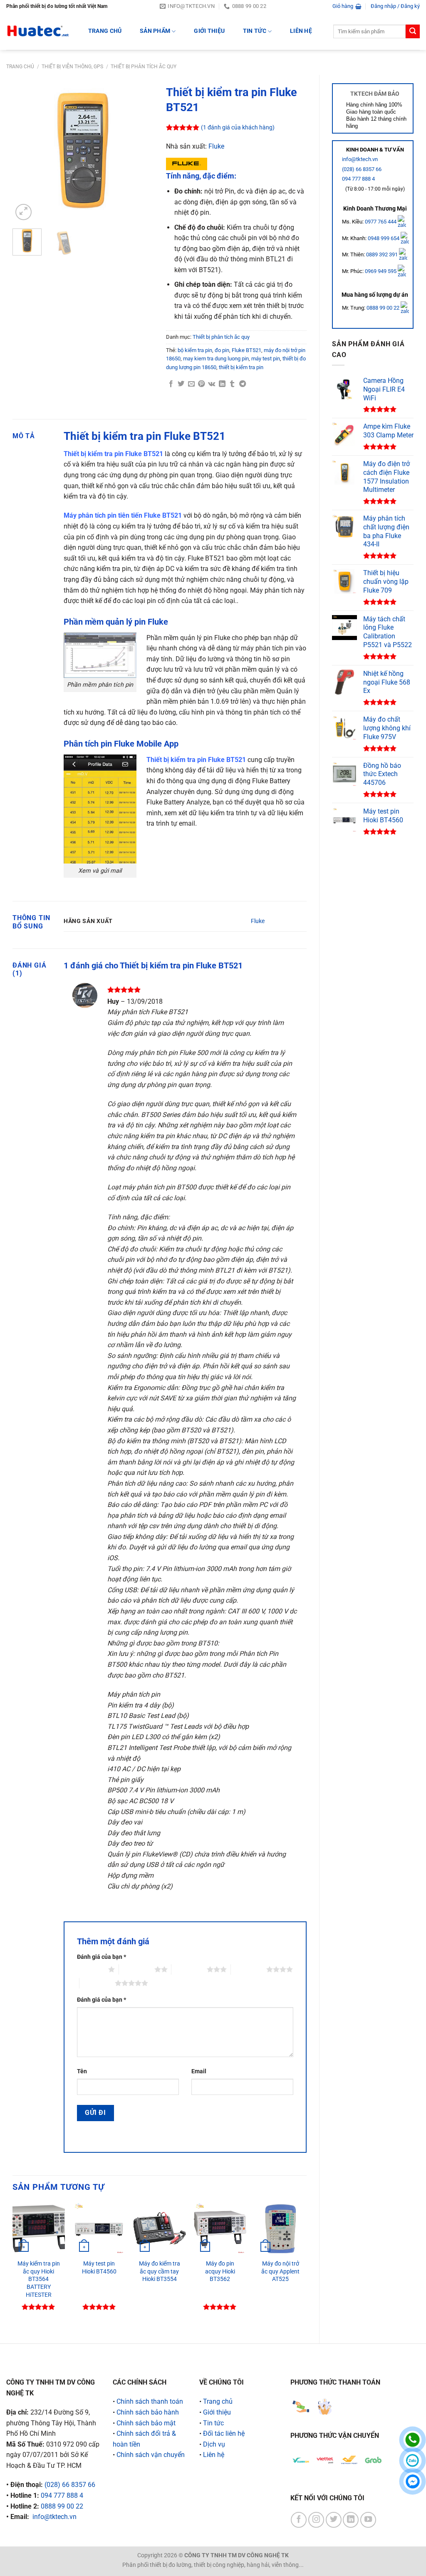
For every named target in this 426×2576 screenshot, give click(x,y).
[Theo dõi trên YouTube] (368, 2520)
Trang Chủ (105, 31)
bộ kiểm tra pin (195, 350)
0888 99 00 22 (383, 308)
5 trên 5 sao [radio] (97, 1983)
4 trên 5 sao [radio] (249, 1969)
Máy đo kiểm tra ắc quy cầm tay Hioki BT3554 (160, 2271)
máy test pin (266, 359)
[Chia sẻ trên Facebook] (171, 384)
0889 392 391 (383, 254)
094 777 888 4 (358, 179)
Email (199, 2071)
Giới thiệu (209, 31)
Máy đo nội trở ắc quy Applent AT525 (280, 2271)
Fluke (216, 146)
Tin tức (255, 31)
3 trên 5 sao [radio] (189, 1969)
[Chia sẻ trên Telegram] (243, 384)
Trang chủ (20, 67)
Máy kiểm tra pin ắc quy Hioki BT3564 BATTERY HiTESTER (39, 2279)
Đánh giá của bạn (102, 1957)
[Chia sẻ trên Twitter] (181, 384)
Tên (82, 2071)
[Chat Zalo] (412, 2461)
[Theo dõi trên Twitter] (334, 2520)
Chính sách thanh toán (150, 2401)
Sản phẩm (155, 31)
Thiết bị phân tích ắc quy (144, 67)
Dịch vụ (214, 2444)
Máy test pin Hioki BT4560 (99, 2268)
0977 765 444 (381, 222)
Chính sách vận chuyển (151, 2455)
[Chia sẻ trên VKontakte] (212, 384)
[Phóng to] (24, 212)
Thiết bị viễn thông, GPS (72, 67)
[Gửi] (413, 32)
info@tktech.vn (360, 159)
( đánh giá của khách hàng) (238, 128)
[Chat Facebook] (412, 2481)
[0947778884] (412, 2440)
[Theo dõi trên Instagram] (316, 2520)
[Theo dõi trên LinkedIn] (351, 2520)
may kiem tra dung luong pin (216, 359)
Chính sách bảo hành (148, 2412)
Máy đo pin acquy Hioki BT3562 (220, 2271)
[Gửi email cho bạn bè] (191, 384)
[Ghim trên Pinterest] (201, 384)
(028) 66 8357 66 (362, 169)
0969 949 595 (381, 271)
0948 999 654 (384, 238)
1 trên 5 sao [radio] (90, 1969)
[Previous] (26, 152)
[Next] (140, 152)
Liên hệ (301, 31)
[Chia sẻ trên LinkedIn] (222, 384)
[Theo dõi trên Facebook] (299, 2520)
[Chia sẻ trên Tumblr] (232, 384)
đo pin (222, 350)
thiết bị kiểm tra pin (241, 367)
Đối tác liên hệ (224, 2433)
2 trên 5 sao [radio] (137, 1969)
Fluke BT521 (246, 350)
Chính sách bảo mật (146, 2423)
